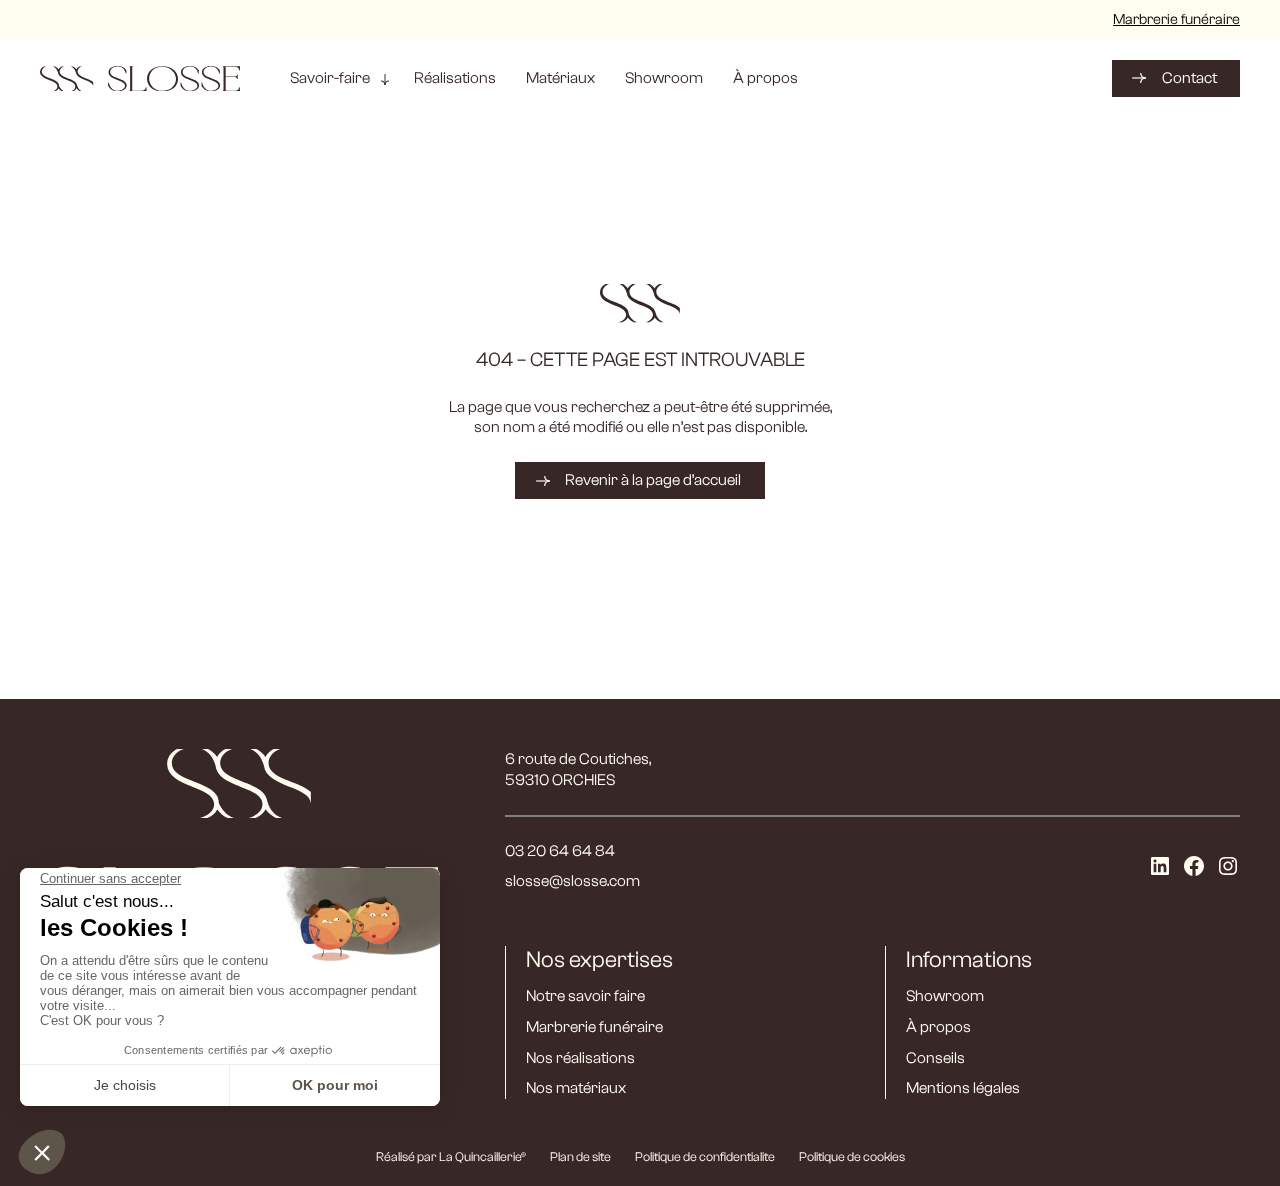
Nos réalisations (580, 1058)
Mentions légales (963, 1088)
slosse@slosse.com (572, 881)
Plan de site (580, 1156)
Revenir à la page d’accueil (653, 480)
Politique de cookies (852, 1156)
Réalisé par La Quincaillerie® (451, 1156)
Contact (1189, 78)
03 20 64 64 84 (560, 851)
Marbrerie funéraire (1176, 19)
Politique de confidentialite (705, 1156)
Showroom (945, 996)
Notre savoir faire (585, 996)
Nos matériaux (576, 1088)
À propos (938, 1027)
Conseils (935, 1058)
